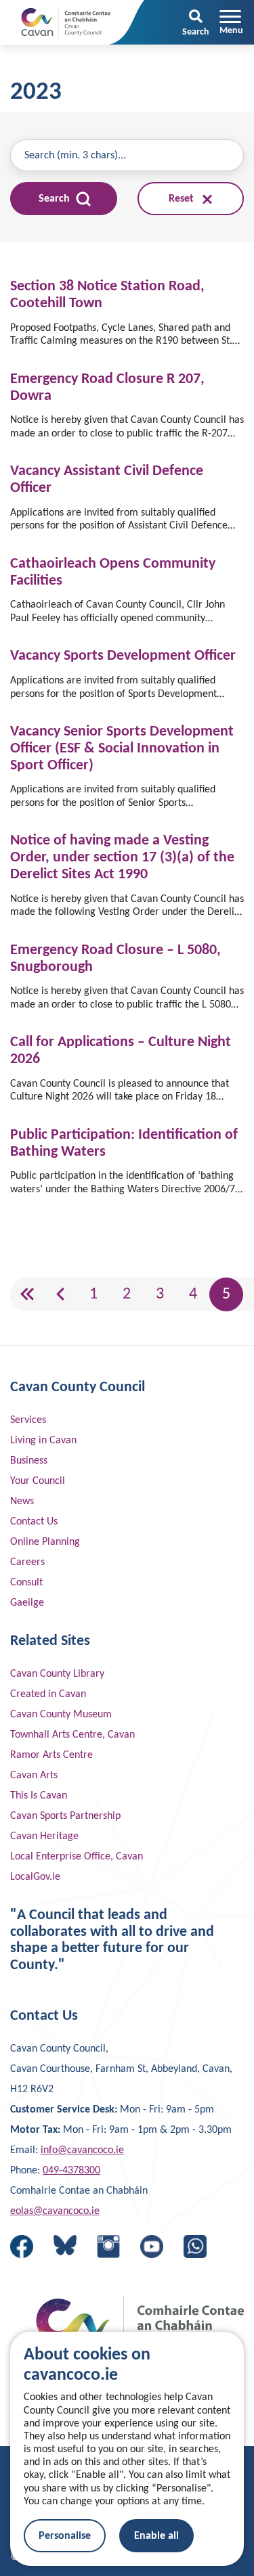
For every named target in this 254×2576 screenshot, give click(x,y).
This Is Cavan (39, 1796)
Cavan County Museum (61, 1715)
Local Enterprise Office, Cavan (77, 1857)
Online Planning (45, 1542)
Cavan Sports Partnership (65, 1816)
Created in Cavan (48, 1694)
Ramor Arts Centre (51, 1755)
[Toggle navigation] (231, 22)
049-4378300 (71, 2171)
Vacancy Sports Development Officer (123, 656)
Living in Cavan (43, 1441)
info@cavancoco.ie (82, 2150)
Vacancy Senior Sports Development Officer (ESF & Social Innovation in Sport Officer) (122, 749)
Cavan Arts (34, 1776)
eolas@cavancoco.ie (55, 2211)
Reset (183, 199)
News (22, 1501)
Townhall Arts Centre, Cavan (72, 1735)
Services (28, 1420)
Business (29, 1461)
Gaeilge (27, 1603)
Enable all (156, 2536)
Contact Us (34, 1522)
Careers (27, 1562)
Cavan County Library (57, 1674)
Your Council (38, 1481)
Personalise (65, 2536)
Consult (26, 1583)
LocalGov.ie (35, 1877)
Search (56, 199)
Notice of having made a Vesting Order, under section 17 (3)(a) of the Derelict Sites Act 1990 (122, 858)
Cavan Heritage (44, 1836)
